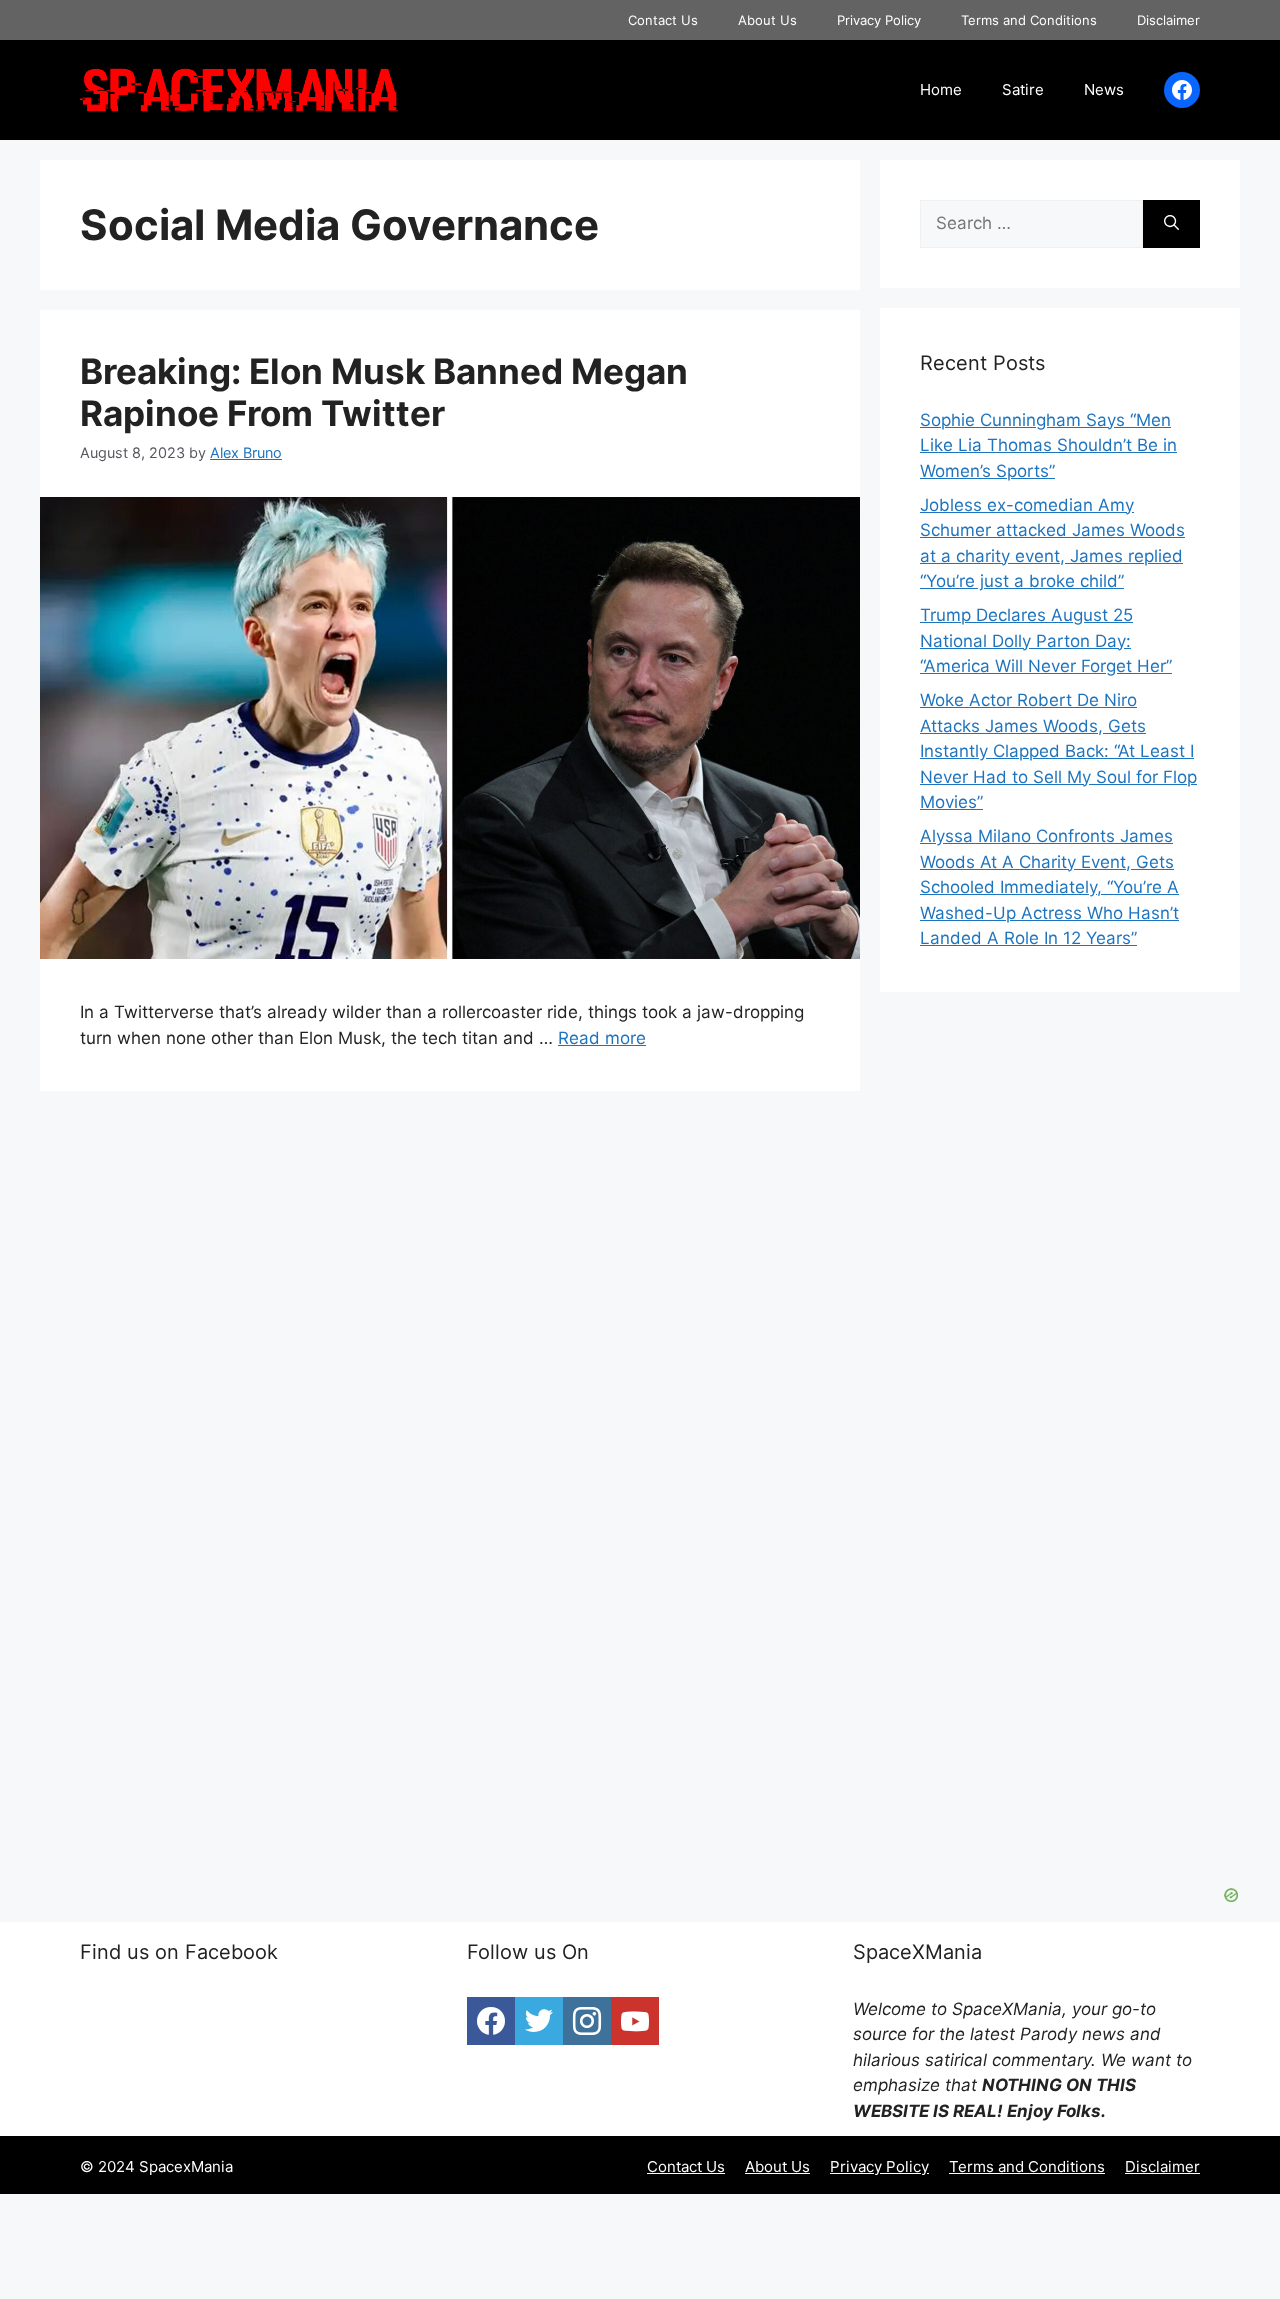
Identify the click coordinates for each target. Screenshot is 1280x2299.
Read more (602, 1038)
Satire (1023, 89)
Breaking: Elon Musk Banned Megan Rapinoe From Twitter (384, 392)
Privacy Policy (879, 20)
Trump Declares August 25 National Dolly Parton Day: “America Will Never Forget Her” (1046, 640)
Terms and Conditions (1029, 20)
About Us (767, 20)
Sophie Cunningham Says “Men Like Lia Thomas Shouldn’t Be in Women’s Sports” (1048, 445)
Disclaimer (1168, 20)
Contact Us (663, 20)
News (1104, 89)
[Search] (1171, 224)
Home (941, 89)
